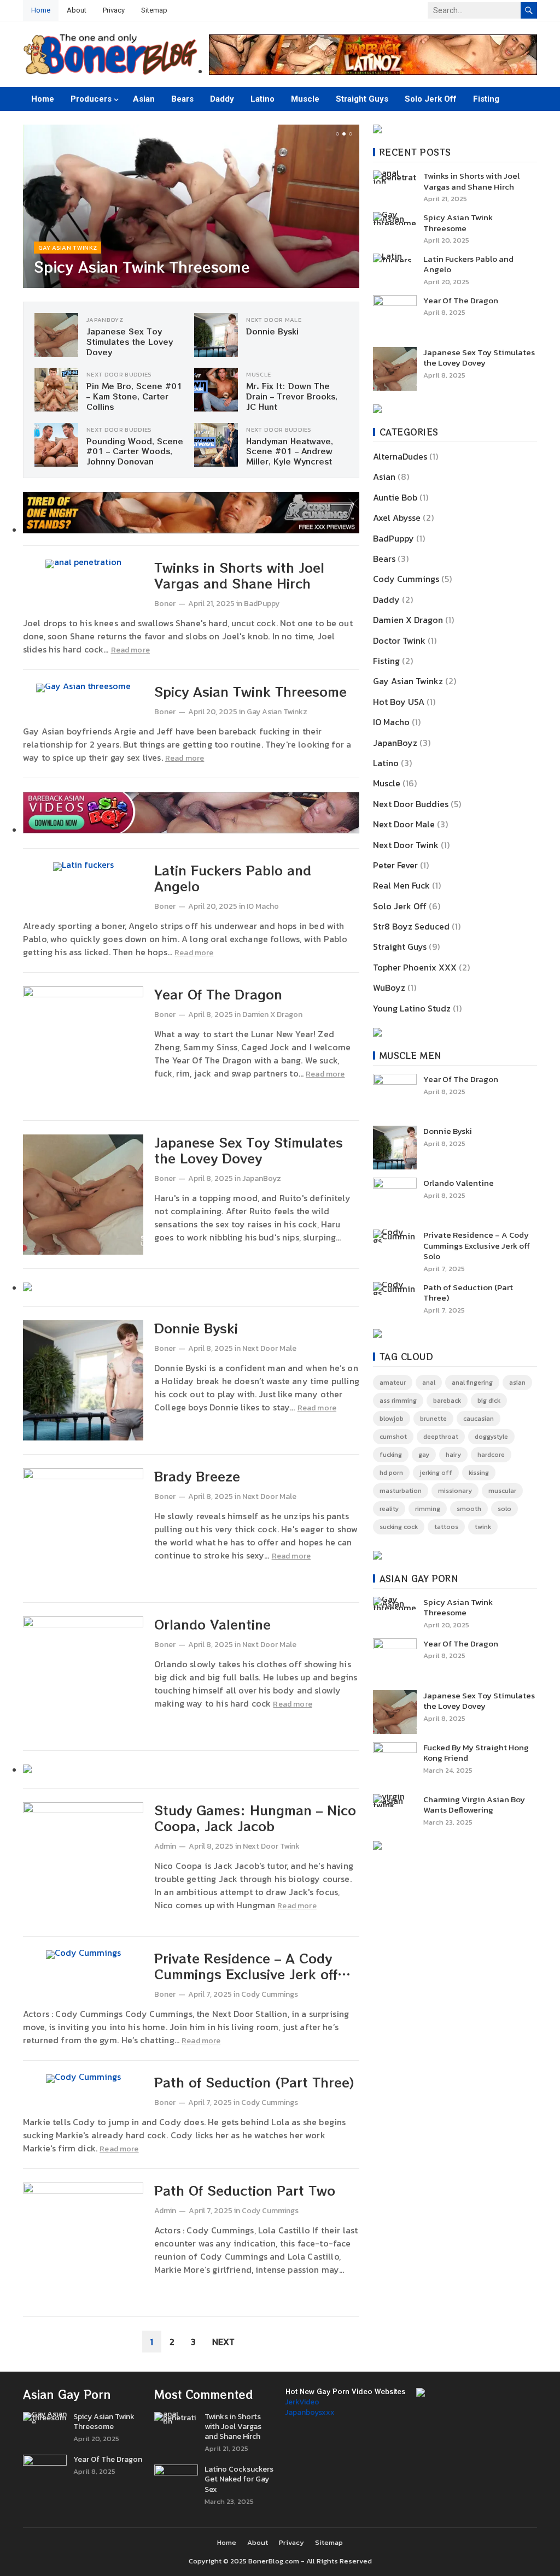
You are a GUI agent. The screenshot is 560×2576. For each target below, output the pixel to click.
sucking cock (399, 1527)
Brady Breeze (197, 1476)
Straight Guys (362, 99)
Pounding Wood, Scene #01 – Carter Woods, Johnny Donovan (135, 451)
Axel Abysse (397, 517)
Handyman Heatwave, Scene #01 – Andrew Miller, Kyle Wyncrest (290, 451)
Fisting (486, 99)
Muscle (305, 99)
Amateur (393, 1383)
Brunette (433, 1419)
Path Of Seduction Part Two (245, 2190)
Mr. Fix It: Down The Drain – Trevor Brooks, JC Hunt (292, 396)
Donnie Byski (272, 331)
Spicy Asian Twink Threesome (142, 266)
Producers (91, 99)
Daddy (222, 99)
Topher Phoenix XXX (415, 967)
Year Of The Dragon (218, 994)
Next (223, 2342)
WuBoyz (389, 987)
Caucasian (479, 1419)
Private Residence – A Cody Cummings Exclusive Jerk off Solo (246, 1974)
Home (41, 10)
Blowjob (392, 1419)
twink (483, 1527)
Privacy (114, 10)
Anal (429, 1383)
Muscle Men (411, 1055)
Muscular (502, 1491)
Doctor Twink (399, 640)
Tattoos (446, 1527)
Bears (182, 99)
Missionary (455, 1491)
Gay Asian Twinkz (68, 248)
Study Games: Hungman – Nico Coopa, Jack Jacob (255, 1818)
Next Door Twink (271, 1846)
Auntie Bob (395, 497)
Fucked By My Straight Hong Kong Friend (476, 1753)
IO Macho (263, 906)
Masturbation (401, 1491)
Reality (389, 1509)
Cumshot (393, 1437)
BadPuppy (262, 604)
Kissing (479, 1473)
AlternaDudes (400, 456)
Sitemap (154, 10)
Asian (144, 99)
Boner (165, 604)
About (77, 10)
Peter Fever (395, 865)
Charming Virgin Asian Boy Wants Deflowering (474, 1805)
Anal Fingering (472, 1383)
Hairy (453, 1455)
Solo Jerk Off (431, 99)
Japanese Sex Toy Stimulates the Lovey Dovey (130, 341)
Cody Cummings (270, 1994)
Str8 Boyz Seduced (411, 926)
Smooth (469, 1509)
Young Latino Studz (412, 1008)
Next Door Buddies (119, 374)
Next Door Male (274, 320)
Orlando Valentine (212, 1624)
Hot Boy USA (399, 702)
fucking (391, 1455)
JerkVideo (302, 2402)
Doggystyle (491, 1437)
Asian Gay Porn (419, 1578)
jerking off (436, 1473)
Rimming (428, 1509)
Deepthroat (441, 1437)
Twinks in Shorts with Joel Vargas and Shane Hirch (239, 575)
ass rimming (398, 1401)
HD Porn (391, 1473)
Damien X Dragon (272, 1014)
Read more (130, 650)
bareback (447, 1401)
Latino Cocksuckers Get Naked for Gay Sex (239, 2480)
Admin (165, 1846)
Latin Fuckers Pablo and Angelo (233, 878)
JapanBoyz (105, 320)
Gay (424, 1455)
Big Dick (489, 1401)
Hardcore (491, 1455)
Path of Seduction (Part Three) (254, 2082)
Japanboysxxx (310, 2412)
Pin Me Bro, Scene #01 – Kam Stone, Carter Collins (134, 396)
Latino (262, 99)
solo (504, 1509)
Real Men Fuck (401, 885)
